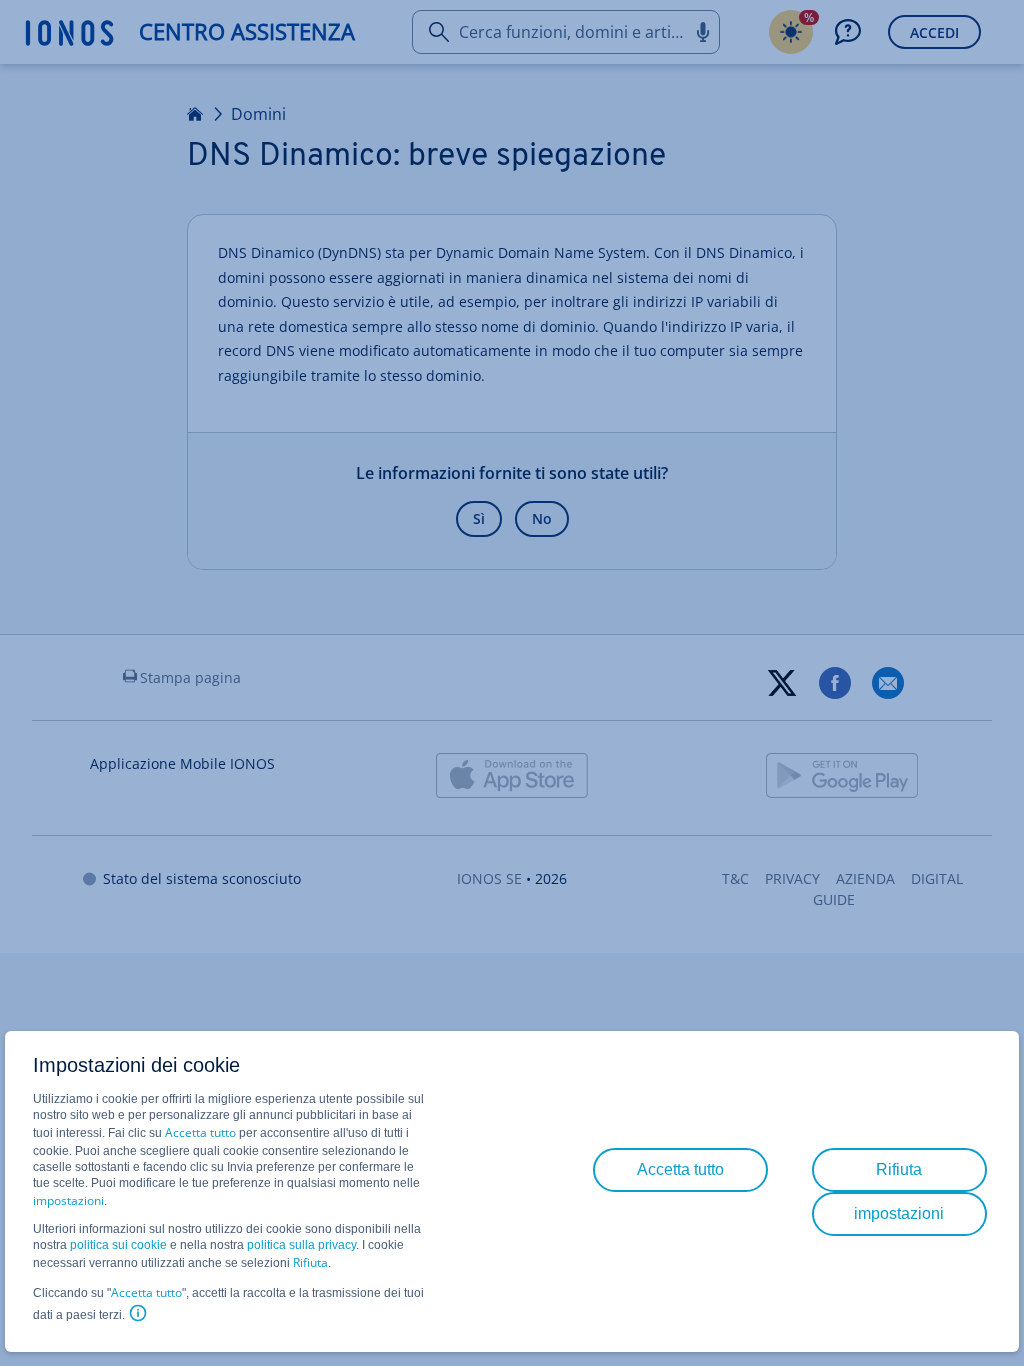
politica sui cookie (118, 1245)
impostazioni (68, 1200)
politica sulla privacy (301, 1245)
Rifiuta (310, 1262)
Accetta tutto (200, 1132)
